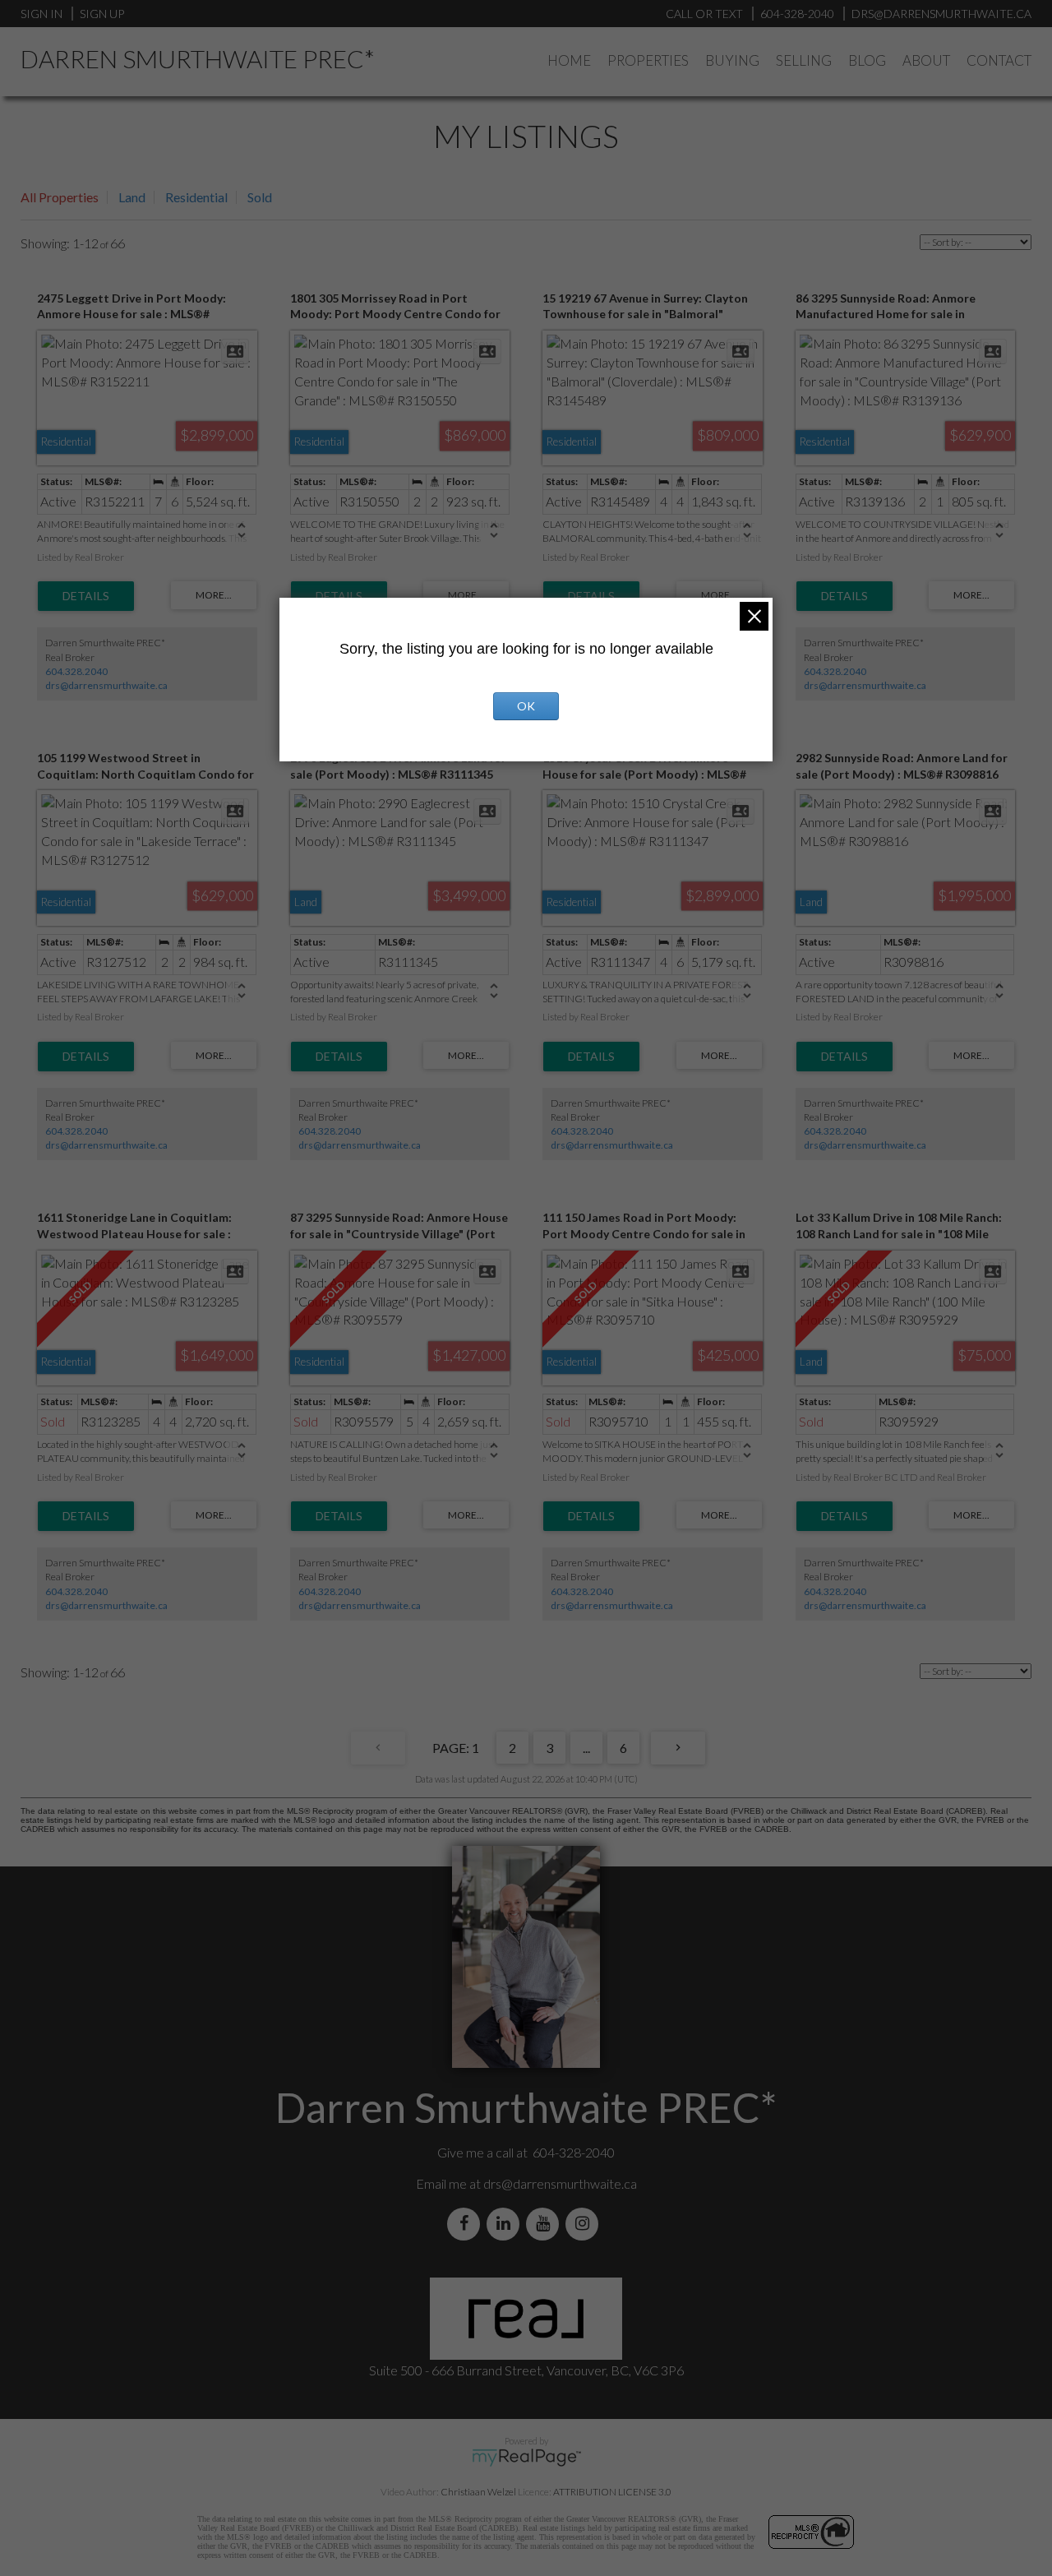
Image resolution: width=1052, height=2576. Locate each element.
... (586, 1748)
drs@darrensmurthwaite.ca (106, 685)
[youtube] (546, 2224)
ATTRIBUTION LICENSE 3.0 (612, 2492)
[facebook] (467, 2224)
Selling (804, 60)
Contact (999, 60)
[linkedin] (506, 2224)
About (926, 60)
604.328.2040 (76, 671)
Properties (648, 60)
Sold (260, 197)
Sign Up (102, 14)
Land (132, 197)
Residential (196, 197)
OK (526, 706)
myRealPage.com (526, 2458)
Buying (732, 60)
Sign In (42, 14)
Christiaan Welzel (478, 2492)
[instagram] (585, 2224)
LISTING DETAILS (86, 596)
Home (569, 60)
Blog (867, 60)
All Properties (60, 197)
